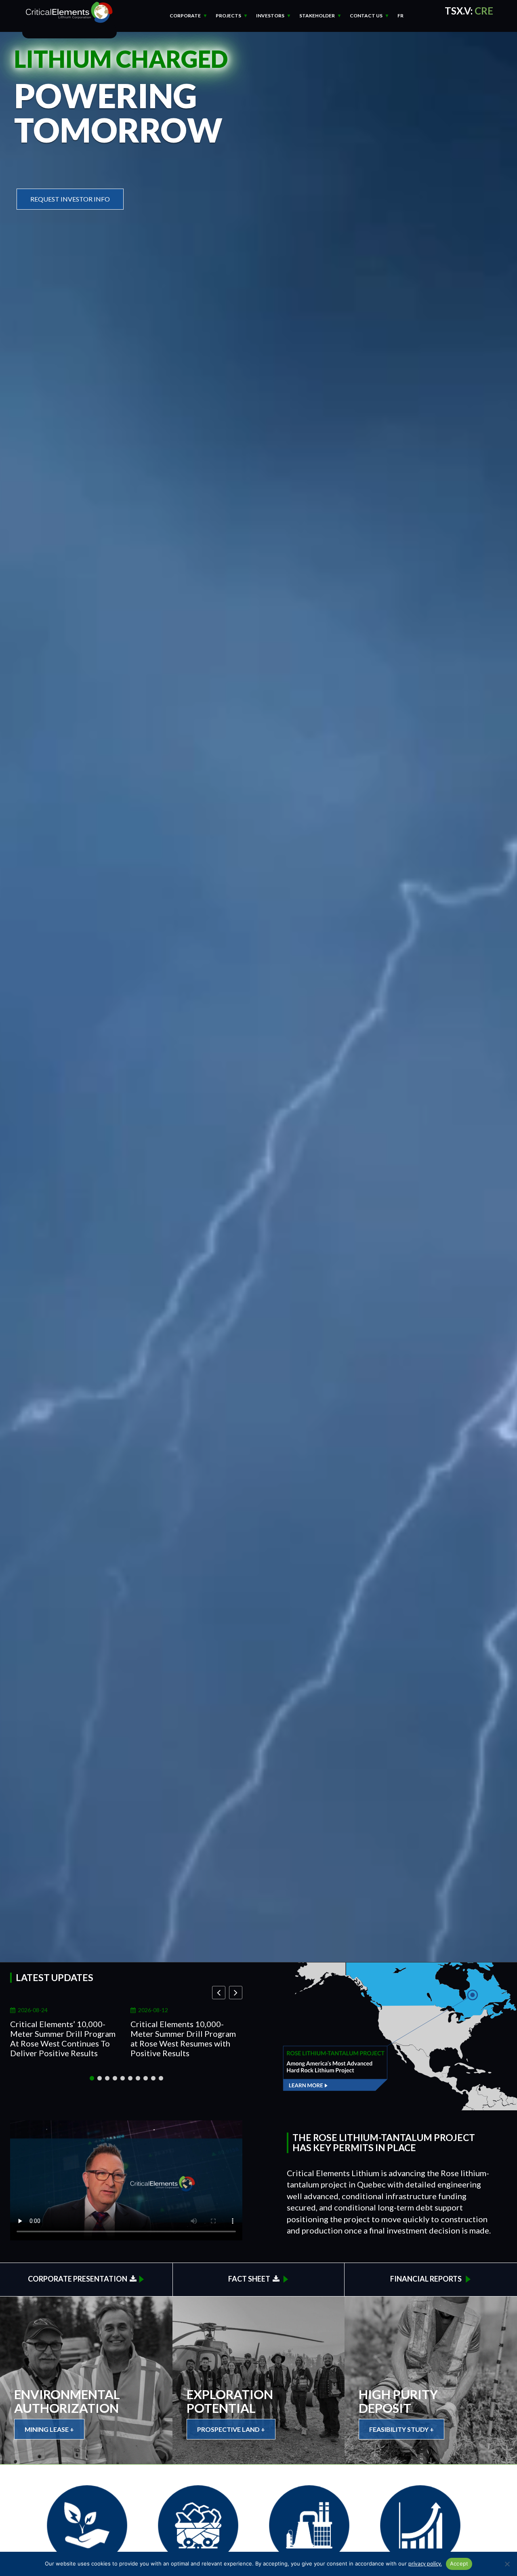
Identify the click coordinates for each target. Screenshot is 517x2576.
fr (400, 16)
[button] (236, 1993)
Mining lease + (49, 2429)
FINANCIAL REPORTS (427, 2279)
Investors (270, 16)
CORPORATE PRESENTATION (79, 2279)
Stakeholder (317, 16)
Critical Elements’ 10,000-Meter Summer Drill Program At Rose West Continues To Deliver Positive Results (63, 2038)
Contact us (366, 16)
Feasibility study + (401, 2429)
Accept (459, 2563)
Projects (228, 16)
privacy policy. (425, 2563)
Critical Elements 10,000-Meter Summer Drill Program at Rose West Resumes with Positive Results (183, 2038)
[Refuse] (507, 2564)
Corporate (185, 16)
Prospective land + (231, 2429)
